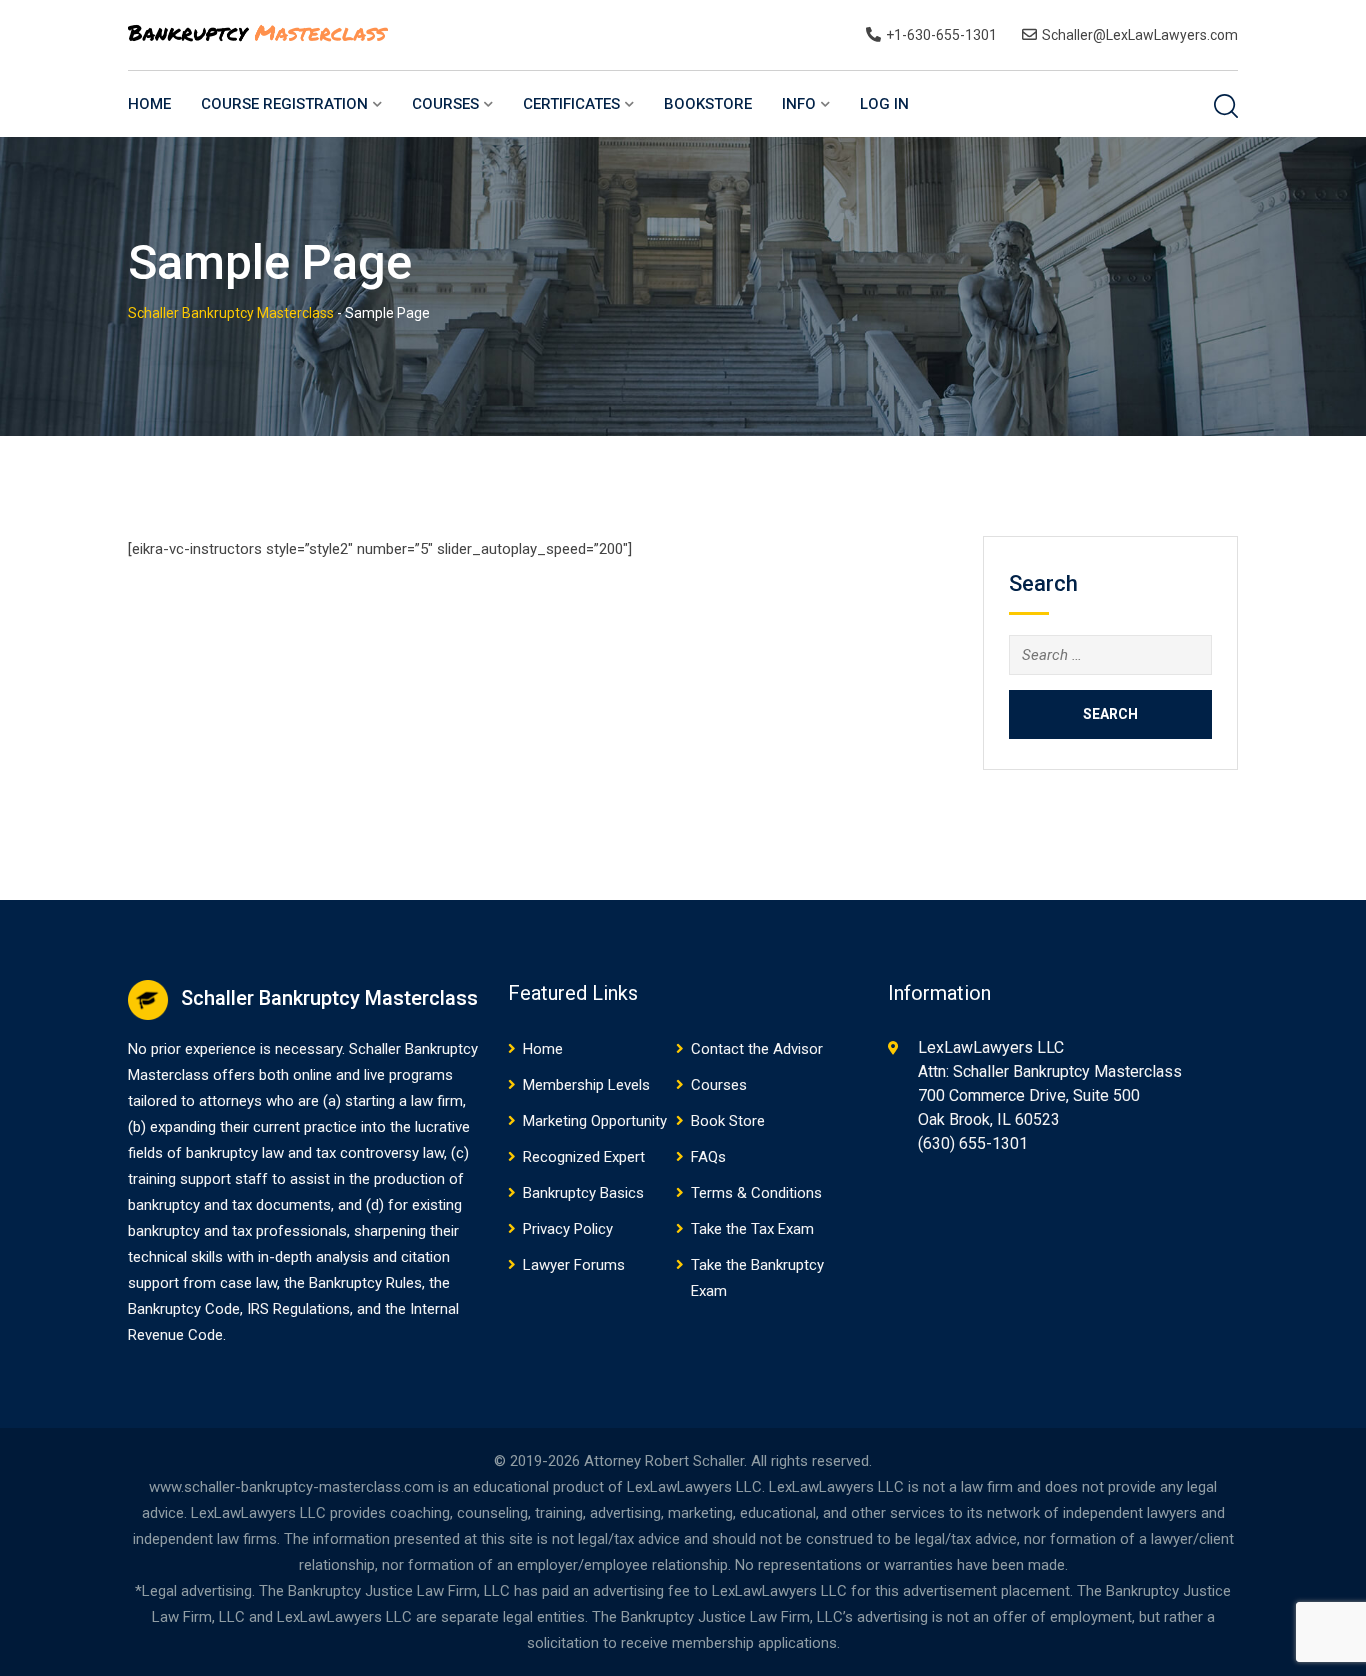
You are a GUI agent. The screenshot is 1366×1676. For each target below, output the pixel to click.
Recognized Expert (584, 1157)
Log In (884, 104)
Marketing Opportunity (595, 1121)
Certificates (571, 104)
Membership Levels (586, 1085)
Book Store (728, 1121)
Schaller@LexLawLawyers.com (1140, 35)
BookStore (708, 104)
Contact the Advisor (757, 1049)
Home (149, 104)
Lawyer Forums (574, 1265)
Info (799, 104)
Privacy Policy (568, 1229)
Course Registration (284, 104)
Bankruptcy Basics (583, 1193)
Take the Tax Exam (752, 1229)
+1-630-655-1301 (941, 35)
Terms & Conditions (756, 1193)
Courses (445, 104)
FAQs (708, 1157)
